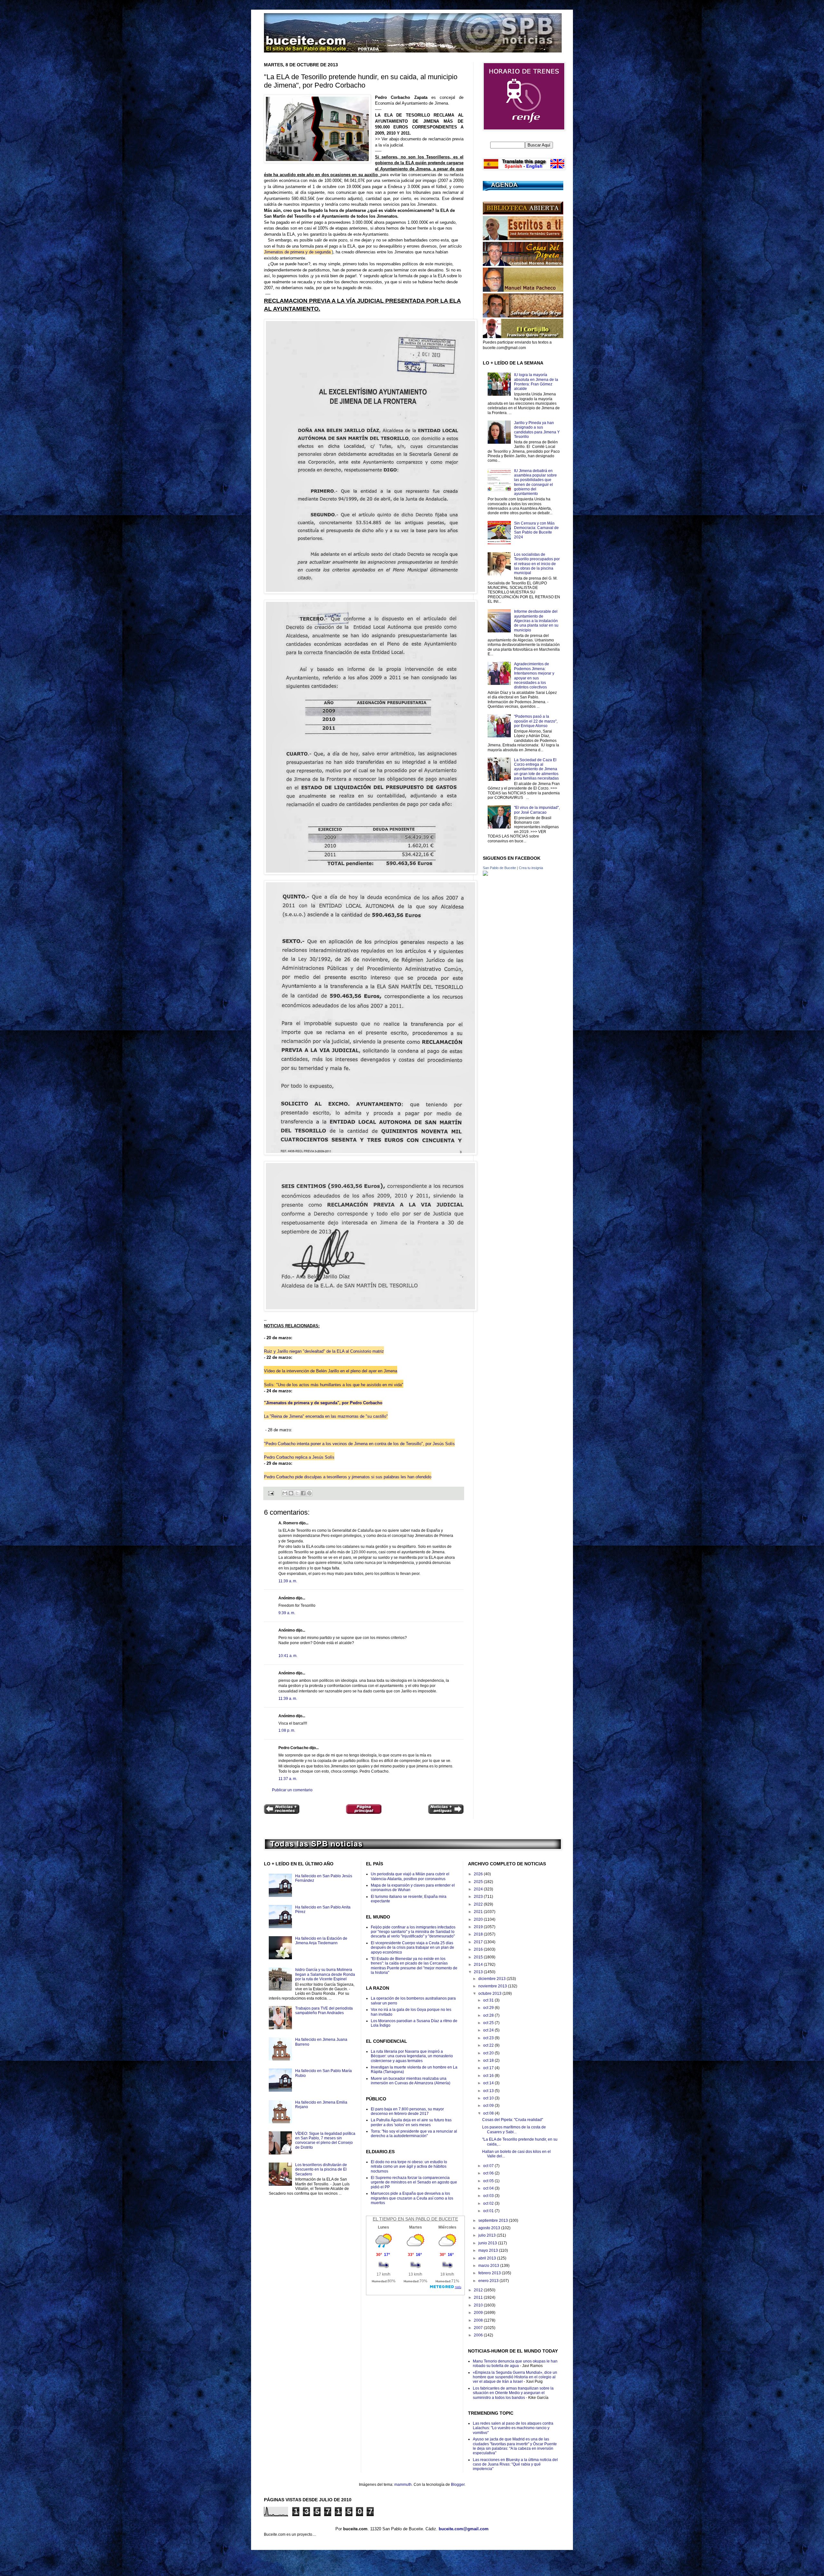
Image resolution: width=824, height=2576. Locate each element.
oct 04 (489, 2188)
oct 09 (489, 2106)
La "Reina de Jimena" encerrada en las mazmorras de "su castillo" (326, 1416)
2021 (479, 1912)
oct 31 (489, 2000)
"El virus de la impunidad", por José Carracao (537, 810)
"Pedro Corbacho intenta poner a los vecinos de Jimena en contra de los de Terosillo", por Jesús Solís (359, 1444)
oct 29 (489, 2008)
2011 (479, 2297)
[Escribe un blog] (291, 1493)
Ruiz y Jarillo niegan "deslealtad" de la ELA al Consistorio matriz (324, 1351)
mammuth (403, 2485)
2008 (479, 2320)
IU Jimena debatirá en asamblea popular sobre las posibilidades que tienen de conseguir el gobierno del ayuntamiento (535, 482)
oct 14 (489, 2083)
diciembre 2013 (492, 1979)
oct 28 (489, 2015)
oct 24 (489, 2030)
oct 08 (489, 2113)
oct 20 (489, 2053)
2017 (479, 1942)
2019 (479, 1927)
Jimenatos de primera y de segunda (298, 252)
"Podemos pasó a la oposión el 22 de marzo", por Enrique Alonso (536, 721)
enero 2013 (489, 2281)
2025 (479, 1882)
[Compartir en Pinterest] (309, 1493)
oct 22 (489, 2045)
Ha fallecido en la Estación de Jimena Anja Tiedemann (321, 1941)
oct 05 (489, 2181)
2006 (479, 2335)
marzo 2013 (489, 2266)
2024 (479, 1889)
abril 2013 (488, 2258)
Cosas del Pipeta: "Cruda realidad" (513, 2120)
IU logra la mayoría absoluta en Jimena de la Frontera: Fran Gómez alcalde (536, 382)
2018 (479, 1934)
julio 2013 (487, 2235)
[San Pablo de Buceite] (485, 875)
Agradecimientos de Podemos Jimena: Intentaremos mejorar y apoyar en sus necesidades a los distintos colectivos (534, 676)
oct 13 (489, 2091)
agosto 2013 (490, 2228)
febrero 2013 (490, 2273)
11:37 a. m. (288, 1779)
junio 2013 (488, 2243)
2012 (479, 2290)
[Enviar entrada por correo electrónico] (271, 1493)
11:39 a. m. (288, 1581)
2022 (479, 1904)
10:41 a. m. (288, 1656)
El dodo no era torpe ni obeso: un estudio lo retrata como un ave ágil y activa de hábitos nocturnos (409, 2167)
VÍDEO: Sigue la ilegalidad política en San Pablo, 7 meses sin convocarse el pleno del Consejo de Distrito (325, 2140)
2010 (479, 2305)
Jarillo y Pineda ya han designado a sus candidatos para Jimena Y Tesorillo (537, 430)
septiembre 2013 (494, 2221)
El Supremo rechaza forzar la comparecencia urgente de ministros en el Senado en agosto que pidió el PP (414, 2182)
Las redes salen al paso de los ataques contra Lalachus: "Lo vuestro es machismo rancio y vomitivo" (513, 2428)
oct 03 (489, 2196)
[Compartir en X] (297, 1493)
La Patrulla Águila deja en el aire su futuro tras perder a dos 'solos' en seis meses (411, 2122)
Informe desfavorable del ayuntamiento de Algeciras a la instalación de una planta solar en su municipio (536, 621)
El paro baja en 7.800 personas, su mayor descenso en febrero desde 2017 (407, 2111)
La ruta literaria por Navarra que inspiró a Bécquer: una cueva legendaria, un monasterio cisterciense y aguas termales (412, 2056)
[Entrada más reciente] (282, 1810)
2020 (479, 1919)
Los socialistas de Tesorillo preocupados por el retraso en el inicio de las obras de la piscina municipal (537, 564)
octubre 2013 (490, 1994)
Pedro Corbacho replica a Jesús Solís (299, 1457)
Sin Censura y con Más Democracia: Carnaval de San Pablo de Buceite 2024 (536, 530)
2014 (479, 1965)
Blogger (458, 2485)
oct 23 (489, 2038)
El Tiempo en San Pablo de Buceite (415, 2219)
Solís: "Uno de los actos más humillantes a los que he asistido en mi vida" (334, 1385)
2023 (479, 1897)
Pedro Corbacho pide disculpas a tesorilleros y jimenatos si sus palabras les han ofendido (348, 1477)
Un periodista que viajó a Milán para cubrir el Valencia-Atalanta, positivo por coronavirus (410, 1876)
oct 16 (489, 2076)
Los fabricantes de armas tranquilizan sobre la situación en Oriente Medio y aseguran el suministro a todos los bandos (513, 2393)
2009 (479, 2313)
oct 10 (489, 2098)
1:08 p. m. (287, 1730)
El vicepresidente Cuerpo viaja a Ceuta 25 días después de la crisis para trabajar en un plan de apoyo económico (412, 1948)
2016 (479, 1949)
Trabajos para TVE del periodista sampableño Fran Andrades (324, 2011)
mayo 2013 (489, 2250)
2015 (479, 1957)
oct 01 (489, 2211)
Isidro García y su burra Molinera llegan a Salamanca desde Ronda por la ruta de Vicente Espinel (325, 1974)
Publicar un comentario (292, 1790)
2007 (479, 2328)
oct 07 (489, 2166)
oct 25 (489, 2023)
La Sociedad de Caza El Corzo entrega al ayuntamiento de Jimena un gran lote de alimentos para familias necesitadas (536, 769)
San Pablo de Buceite (499, 868)
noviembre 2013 (493, 1986)
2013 (479, 1972)
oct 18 (489, 2060)
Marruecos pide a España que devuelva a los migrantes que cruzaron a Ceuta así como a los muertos (412, 2198)
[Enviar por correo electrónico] (285, 1493)
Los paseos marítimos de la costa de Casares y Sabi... (514, 2129)
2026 (479, 1874)
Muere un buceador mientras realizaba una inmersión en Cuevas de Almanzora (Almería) (411, 2081)
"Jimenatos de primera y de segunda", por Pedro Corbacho (323, 1403)
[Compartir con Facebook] (303, 1493)
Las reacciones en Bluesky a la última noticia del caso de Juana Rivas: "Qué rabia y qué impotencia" (515, 2464)
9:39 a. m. (287, 1613)
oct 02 (489, 2203)
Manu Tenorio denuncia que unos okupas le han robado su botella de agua (515, 2363)
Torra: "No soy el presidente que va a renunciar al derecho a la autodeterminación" (414, 2134)
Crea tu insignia (531, 868)
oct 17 (489, 2068)
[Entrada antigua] (446, 1810)
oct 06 (489, 2173)
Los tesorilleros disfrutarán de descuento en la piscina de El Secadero (321, 2169)
